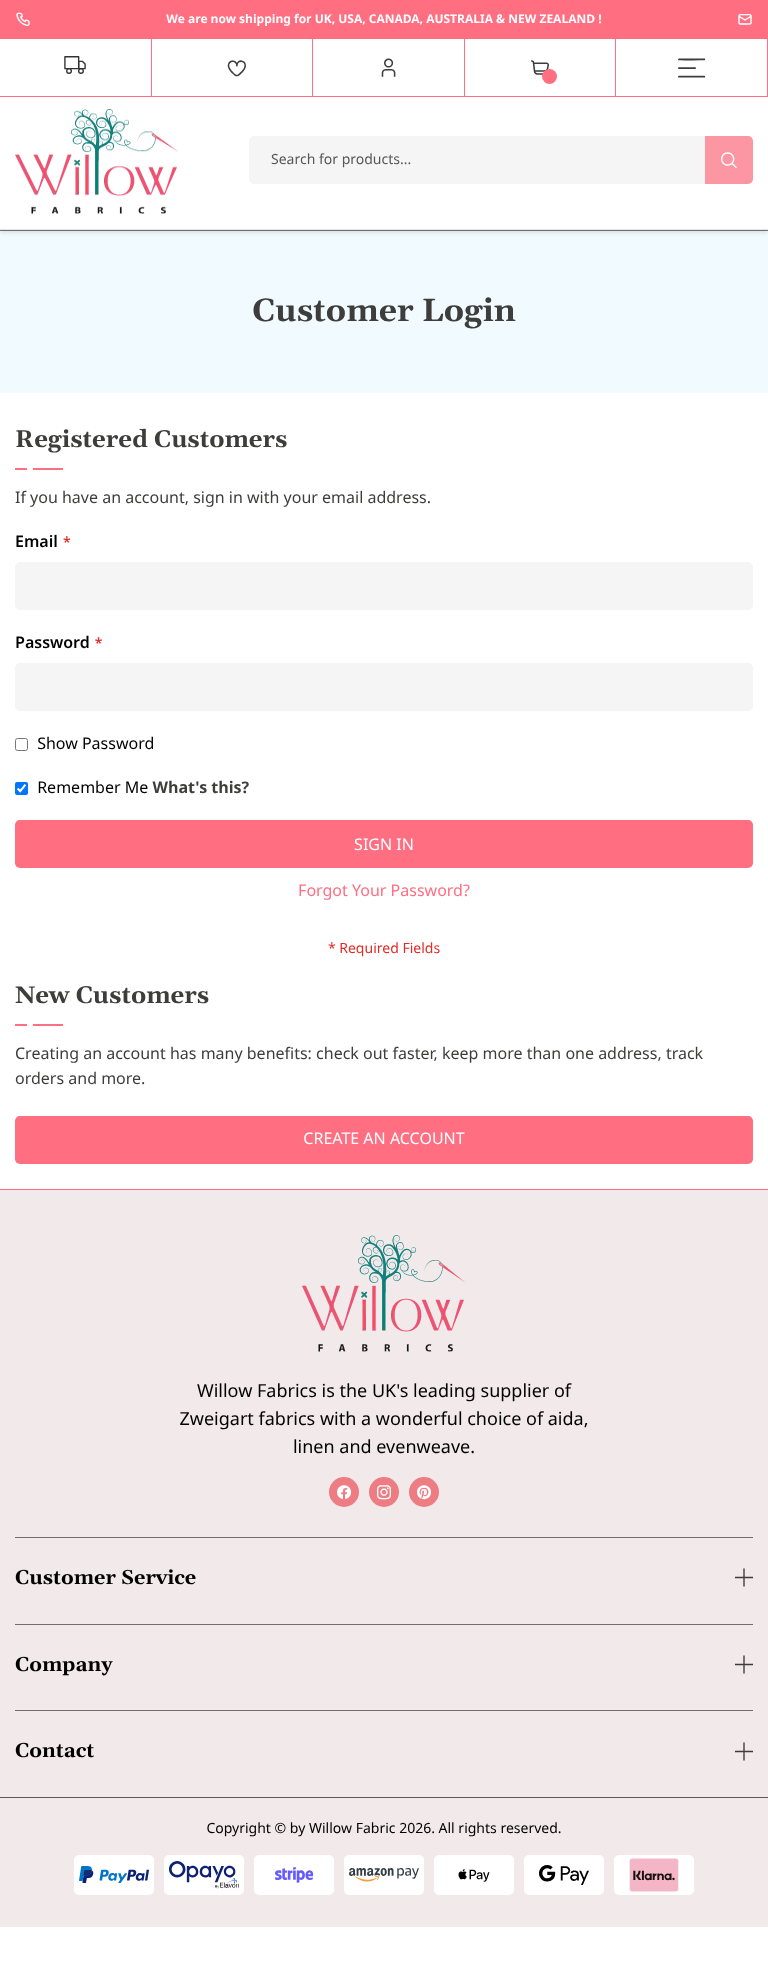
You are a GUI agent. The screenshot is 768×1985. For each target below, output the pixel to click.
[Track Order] (76, 68)
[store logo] (97, 161)
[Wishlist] (237, 68)
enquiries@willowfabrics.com (745, 19)
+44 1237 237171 (23, 19)
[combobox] (501, 160)
